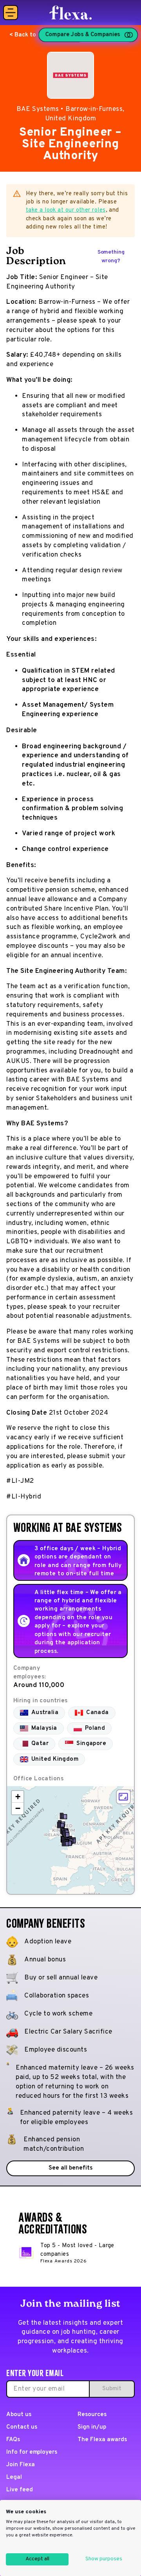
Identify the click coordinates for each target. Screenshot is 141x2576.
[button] (63, 1816)
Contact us (22, 2427)
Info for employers (32, 2452)
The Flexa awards (102, 2440)
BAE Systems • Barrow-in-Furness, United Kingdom (70, 114)
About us (19, 2415)
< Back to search (33, 35)
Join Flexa (21, 2465)
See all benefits (70, 2168)
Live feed (20, 2490)
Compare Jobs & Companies (83, 35)
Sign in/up (92, 2427)
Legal (14, 2477)
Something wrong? (111, 257)
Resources (92, 2415)
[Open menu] (11, 13)
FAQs (13, 2440)
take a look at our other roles (66, 210)
